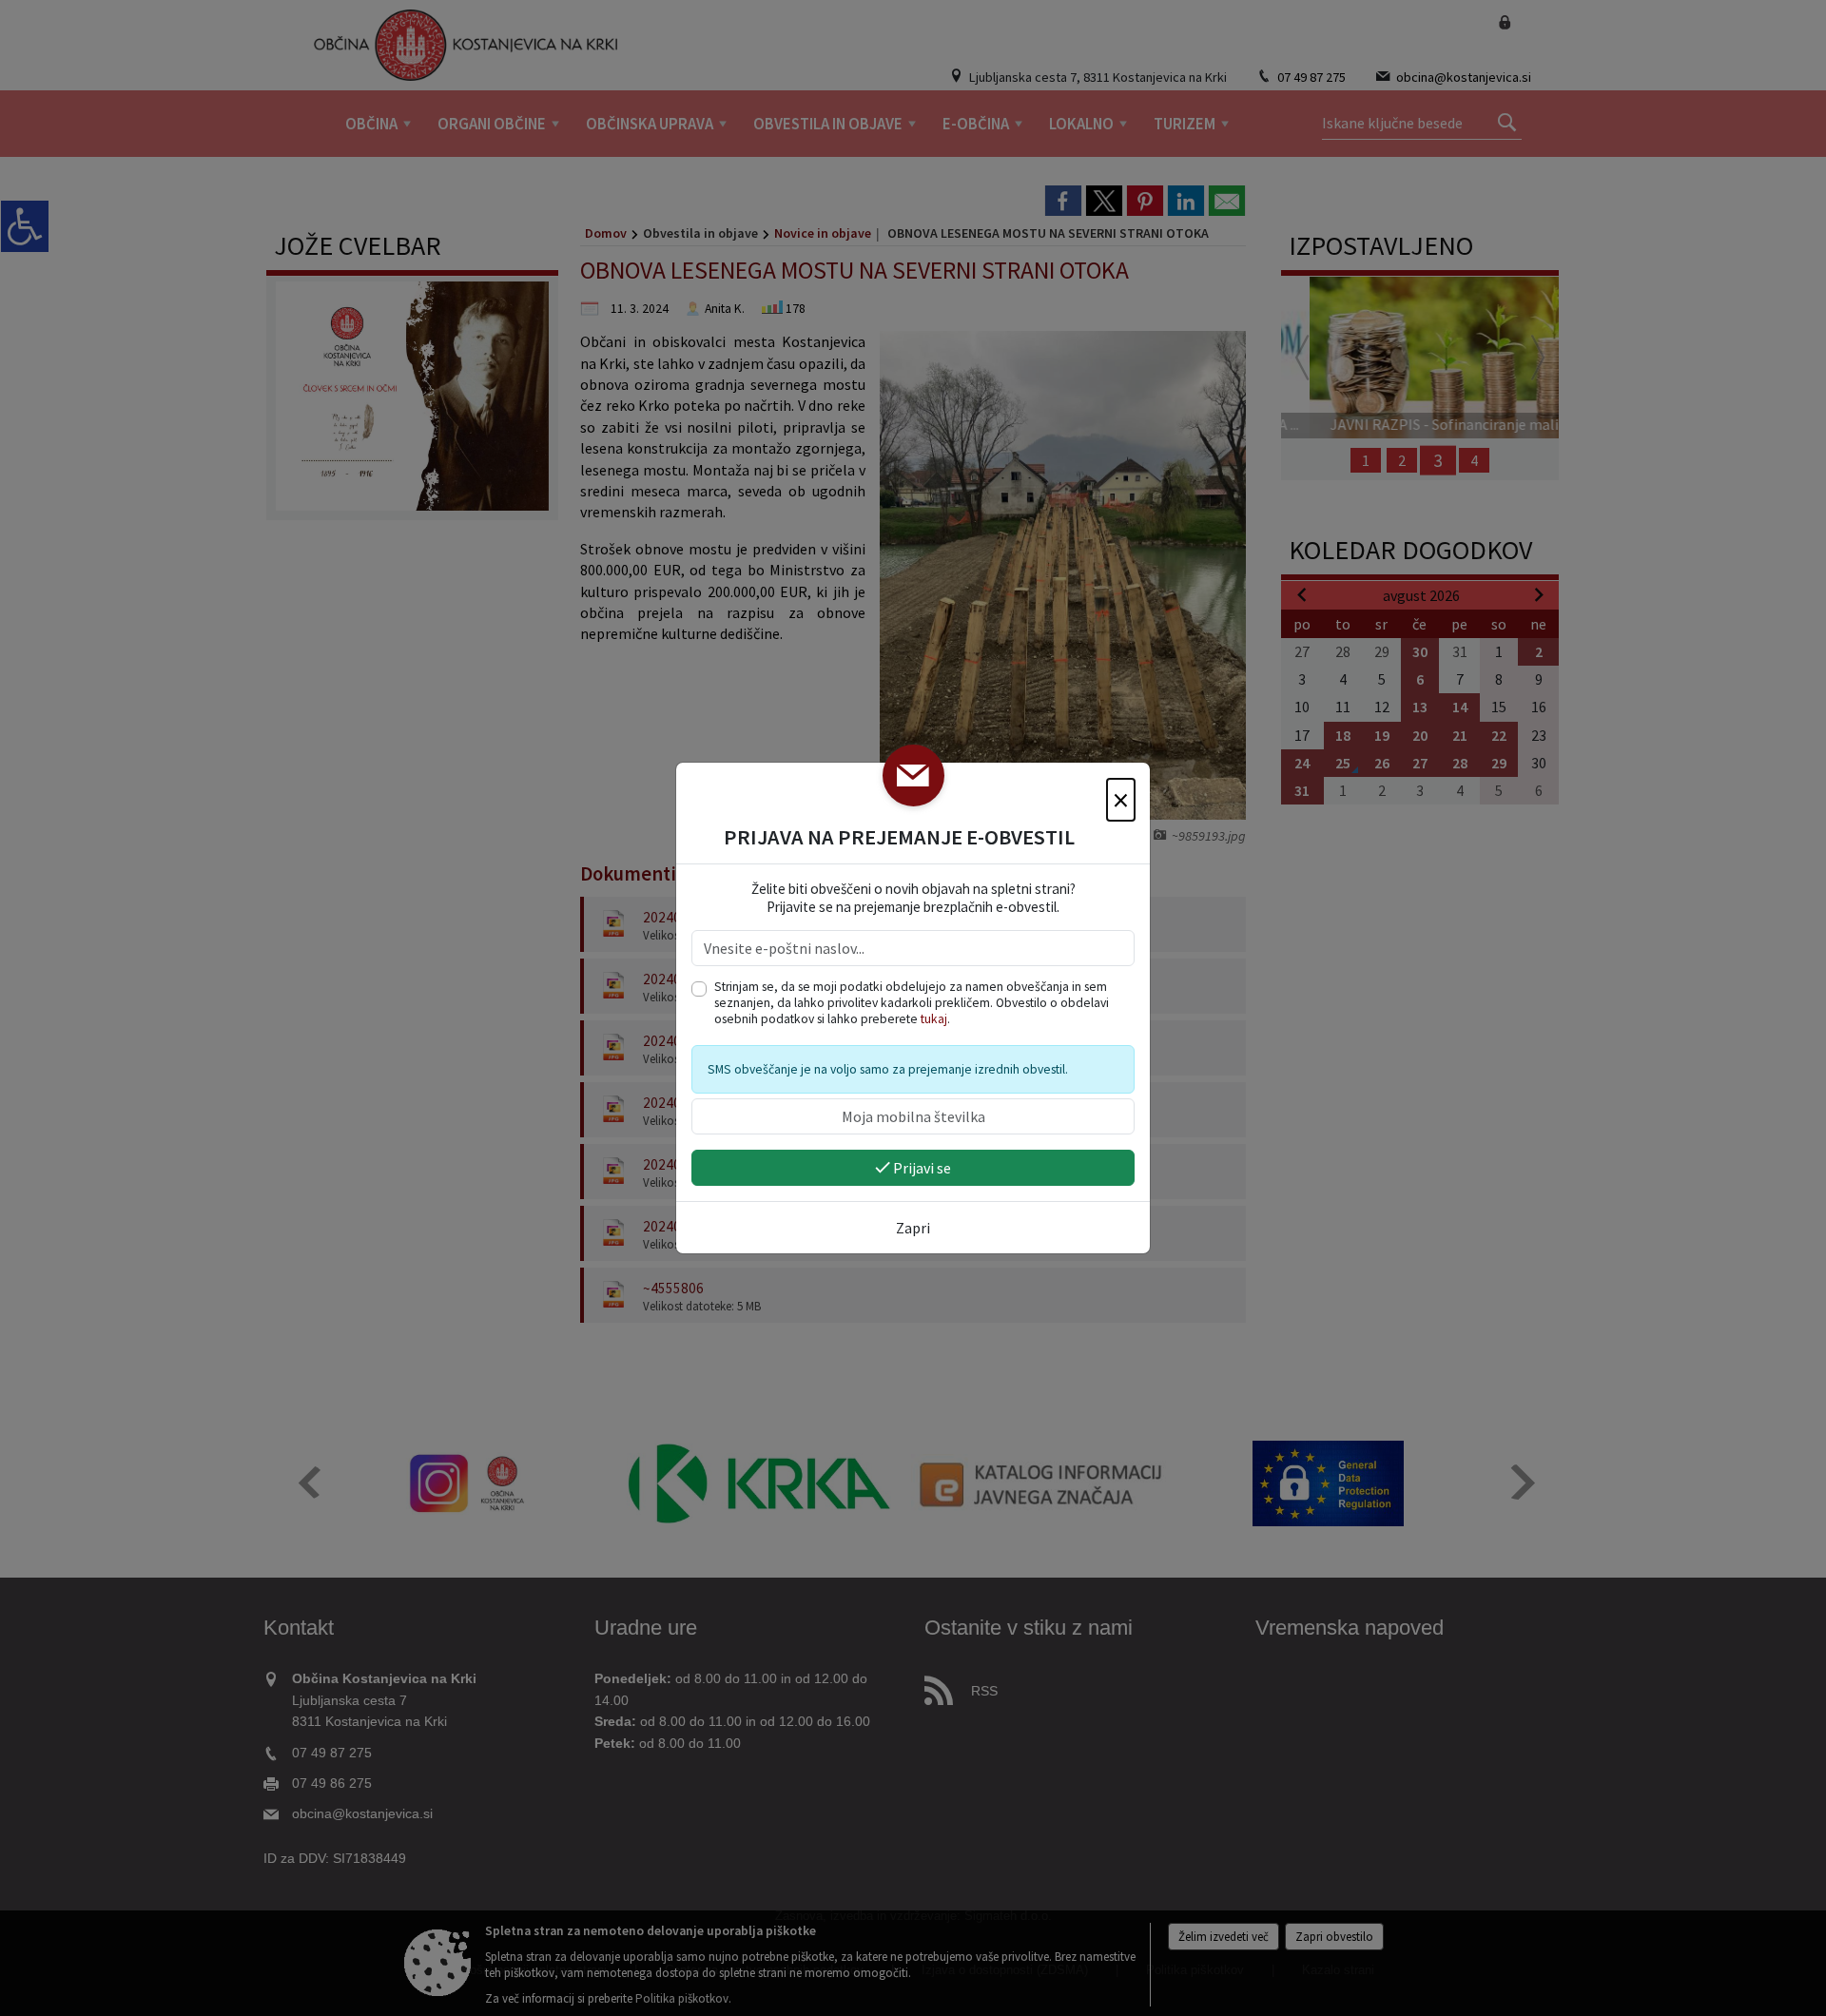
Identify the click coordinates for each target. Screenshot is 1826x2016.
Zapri (913, 1228)
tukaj (934, 1019)
